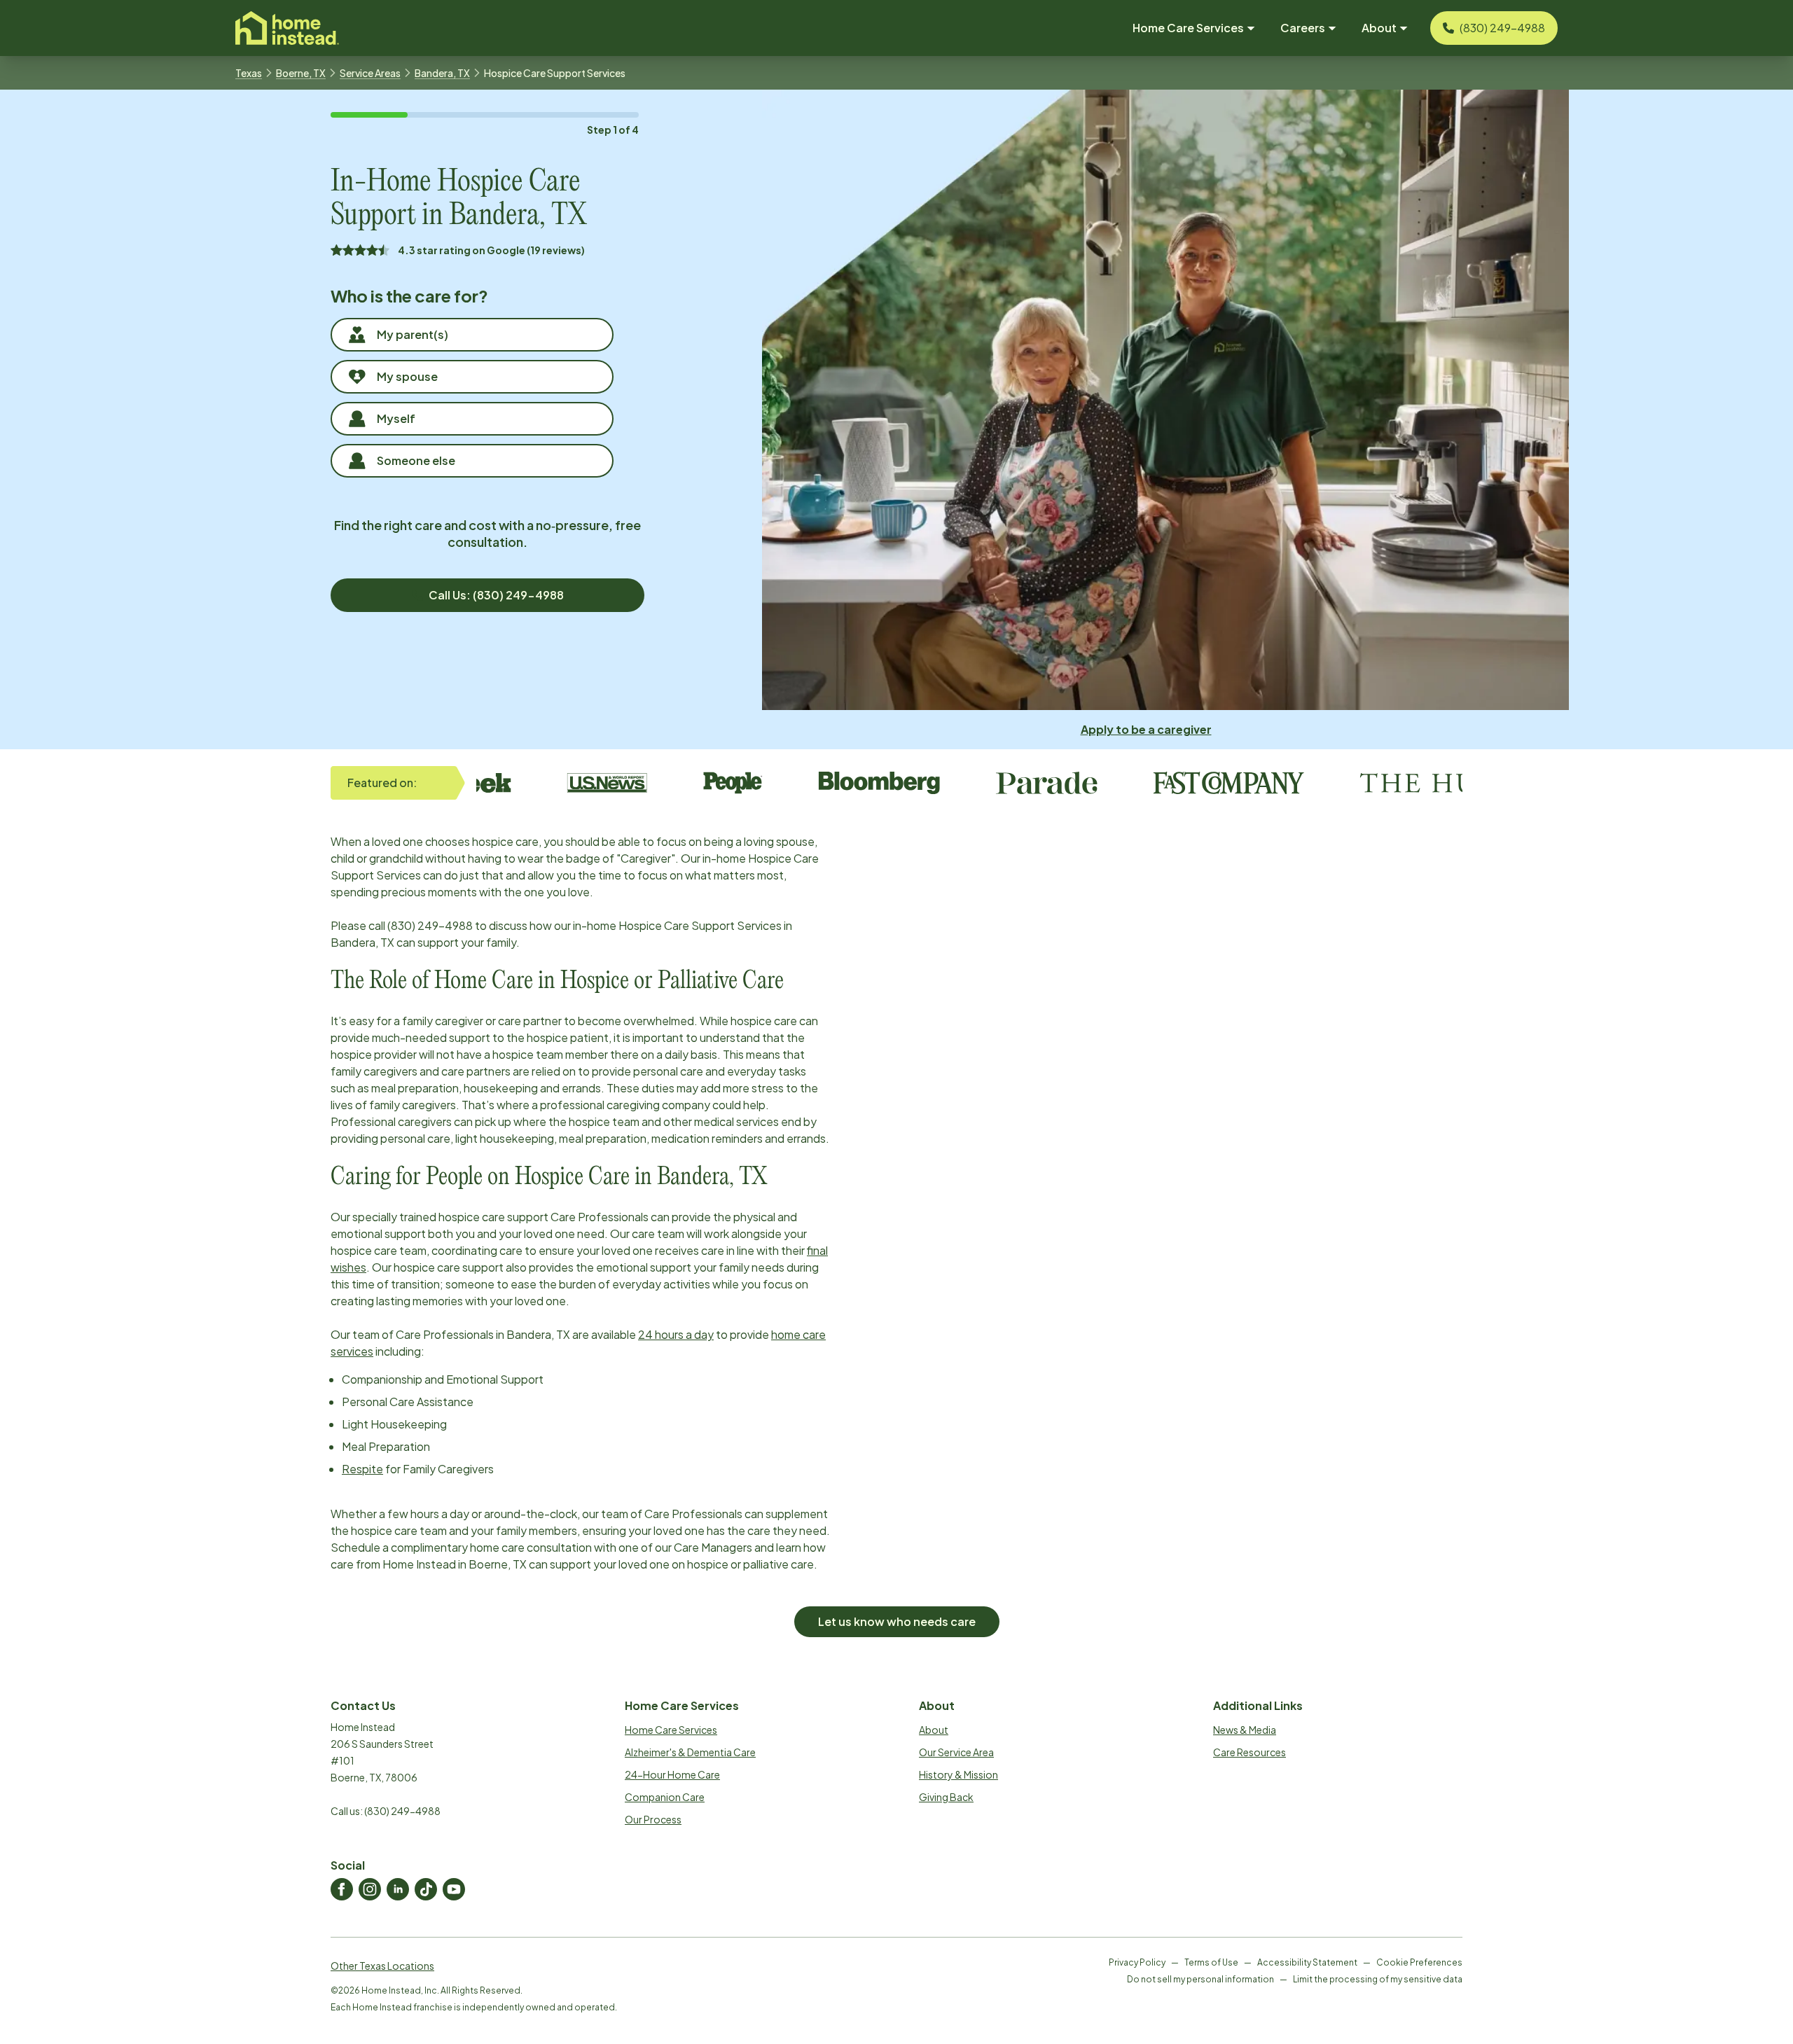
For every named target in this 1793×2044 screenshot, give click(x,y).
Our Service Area (956, 1752)
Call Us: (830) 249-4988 (496, 595)
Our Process (653, 1819)
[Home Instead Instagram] (370, 1889)
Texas (249, 73)
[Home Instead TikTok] (426, 1889)
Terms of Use (1211, 1962)
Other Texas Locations (382, 1966)
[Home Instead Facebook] (342, 1889)
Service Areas (370, 73)
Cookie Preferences (1419, 1962)
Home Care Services (671, 1730)
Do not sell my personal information (1200, 1979)
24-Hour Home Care (672, 1774)
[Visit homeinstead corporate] (287, 28)
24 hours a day (676, 1334)
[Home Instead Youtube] (454, 1889)
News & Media (1245, 1730)
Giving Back (946, 1797)
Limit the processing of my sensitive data (1378, 1979)
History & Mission (958, 1774)
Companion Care (665, 1797)
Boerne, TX (301, 73)
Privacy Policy (1137, 1962)
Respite (362, 1469)
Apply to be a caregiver (1146, 729)
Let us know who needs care (897, 1621)
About (934, 1730)
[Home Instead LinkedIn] (398, 1889)
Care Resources (1249, 1752)
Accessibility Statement (1307, 1962)
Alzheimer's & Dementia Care (690, 1752)
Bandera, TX (442, 73)
